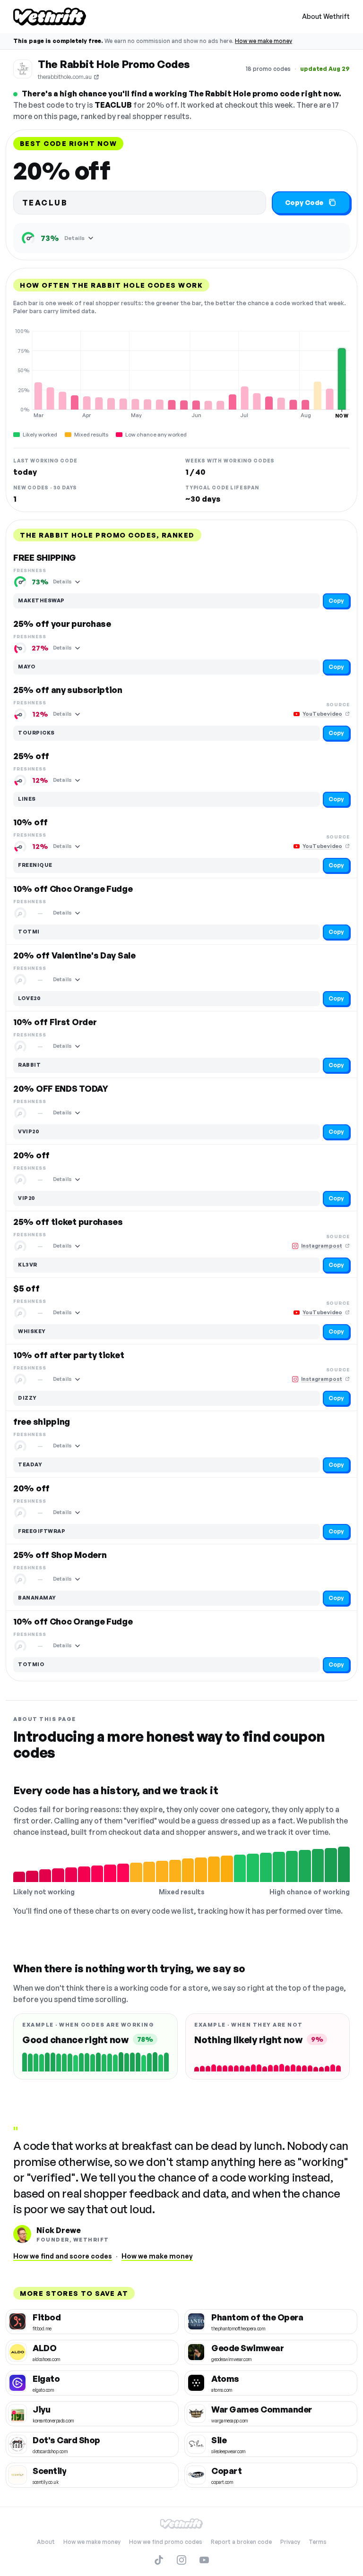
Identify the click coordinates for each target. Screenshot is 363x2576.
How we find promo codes (166, 2542)
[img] (181, 373)
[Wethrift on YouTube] (204, 2560)
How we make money (264, 41)
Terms (318, 2542)
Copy (336, 601)
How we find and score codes (63, 2256)
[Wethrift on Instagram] (181, 2560)
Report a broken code (241, 2542)
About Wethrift (326, 16)
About (46, 2542)
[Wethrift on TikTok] (159, 2560)
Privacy (290, 2542)
